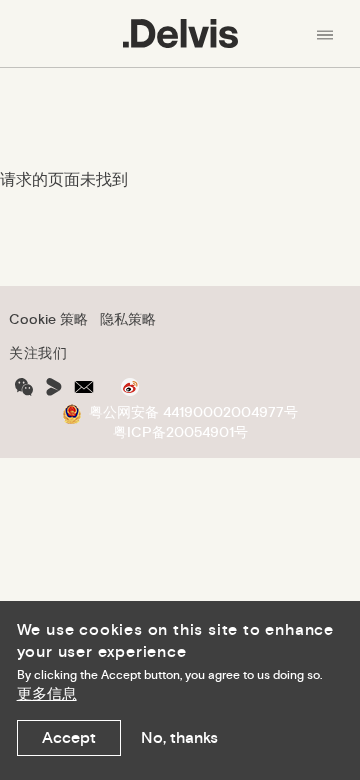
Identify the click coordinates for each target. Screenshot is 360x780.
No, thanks (179, 737)
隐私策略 (128, 319)
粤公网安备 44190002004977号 (193, 412)
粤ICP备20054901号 (180, 432)
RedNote (54, 387)
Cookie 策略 (48, 319)
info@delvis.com (84, 387)
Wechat (24, 387)
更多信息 (47, 694)
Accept (69, 737)
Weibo (130, 387)
